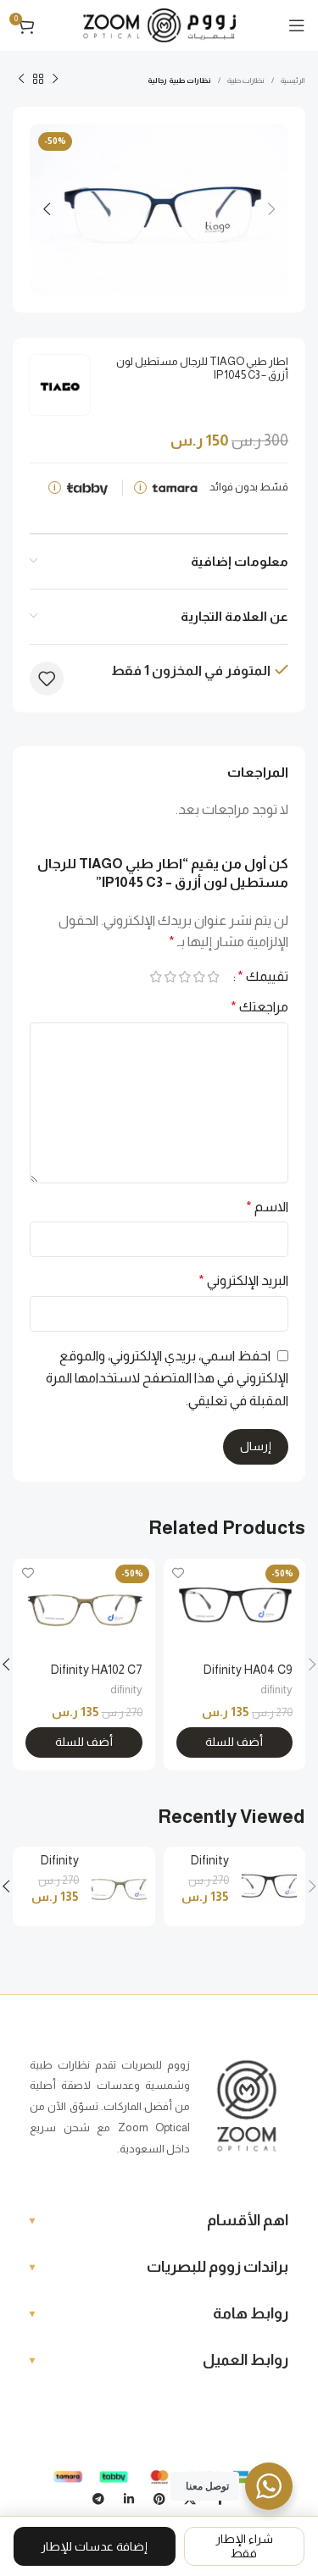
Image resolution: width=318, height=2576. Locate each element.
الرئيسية (293, 80)
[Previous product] (55, 80)
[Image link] (247, 2106)
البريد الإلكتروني (243, 1280)
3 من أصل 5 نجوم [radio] (184, 977)
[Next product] (21, 80)
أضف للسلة (234, 1742)
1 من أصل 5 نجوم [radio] (213, 977)
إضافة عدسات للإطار (94, 2546)
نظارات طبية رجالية (179, 80)
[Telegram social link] (98, 2500)
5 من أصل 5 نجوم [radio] (156, 977)
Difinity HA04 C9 (248, 1670)
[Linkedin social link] (129, 2500)
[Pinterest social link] (159, 2500)
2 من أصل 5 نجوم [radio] (199, 977)
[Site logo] (159, 24)
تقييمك (263, 977)
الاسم (267, 1207)
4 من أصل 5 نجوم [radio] (170, 977)
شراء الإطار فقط (244, 2546)
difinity (276, 1690)
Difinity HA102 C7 (97, 1670)
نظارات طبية (246, 80)
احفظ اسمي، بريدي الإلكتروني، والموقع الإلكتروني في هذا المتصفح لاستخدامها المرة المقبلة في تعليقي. (167, 1378)
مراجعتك (259, 1007)
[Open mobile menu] (297, 25)
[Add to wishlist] (47, 679)
